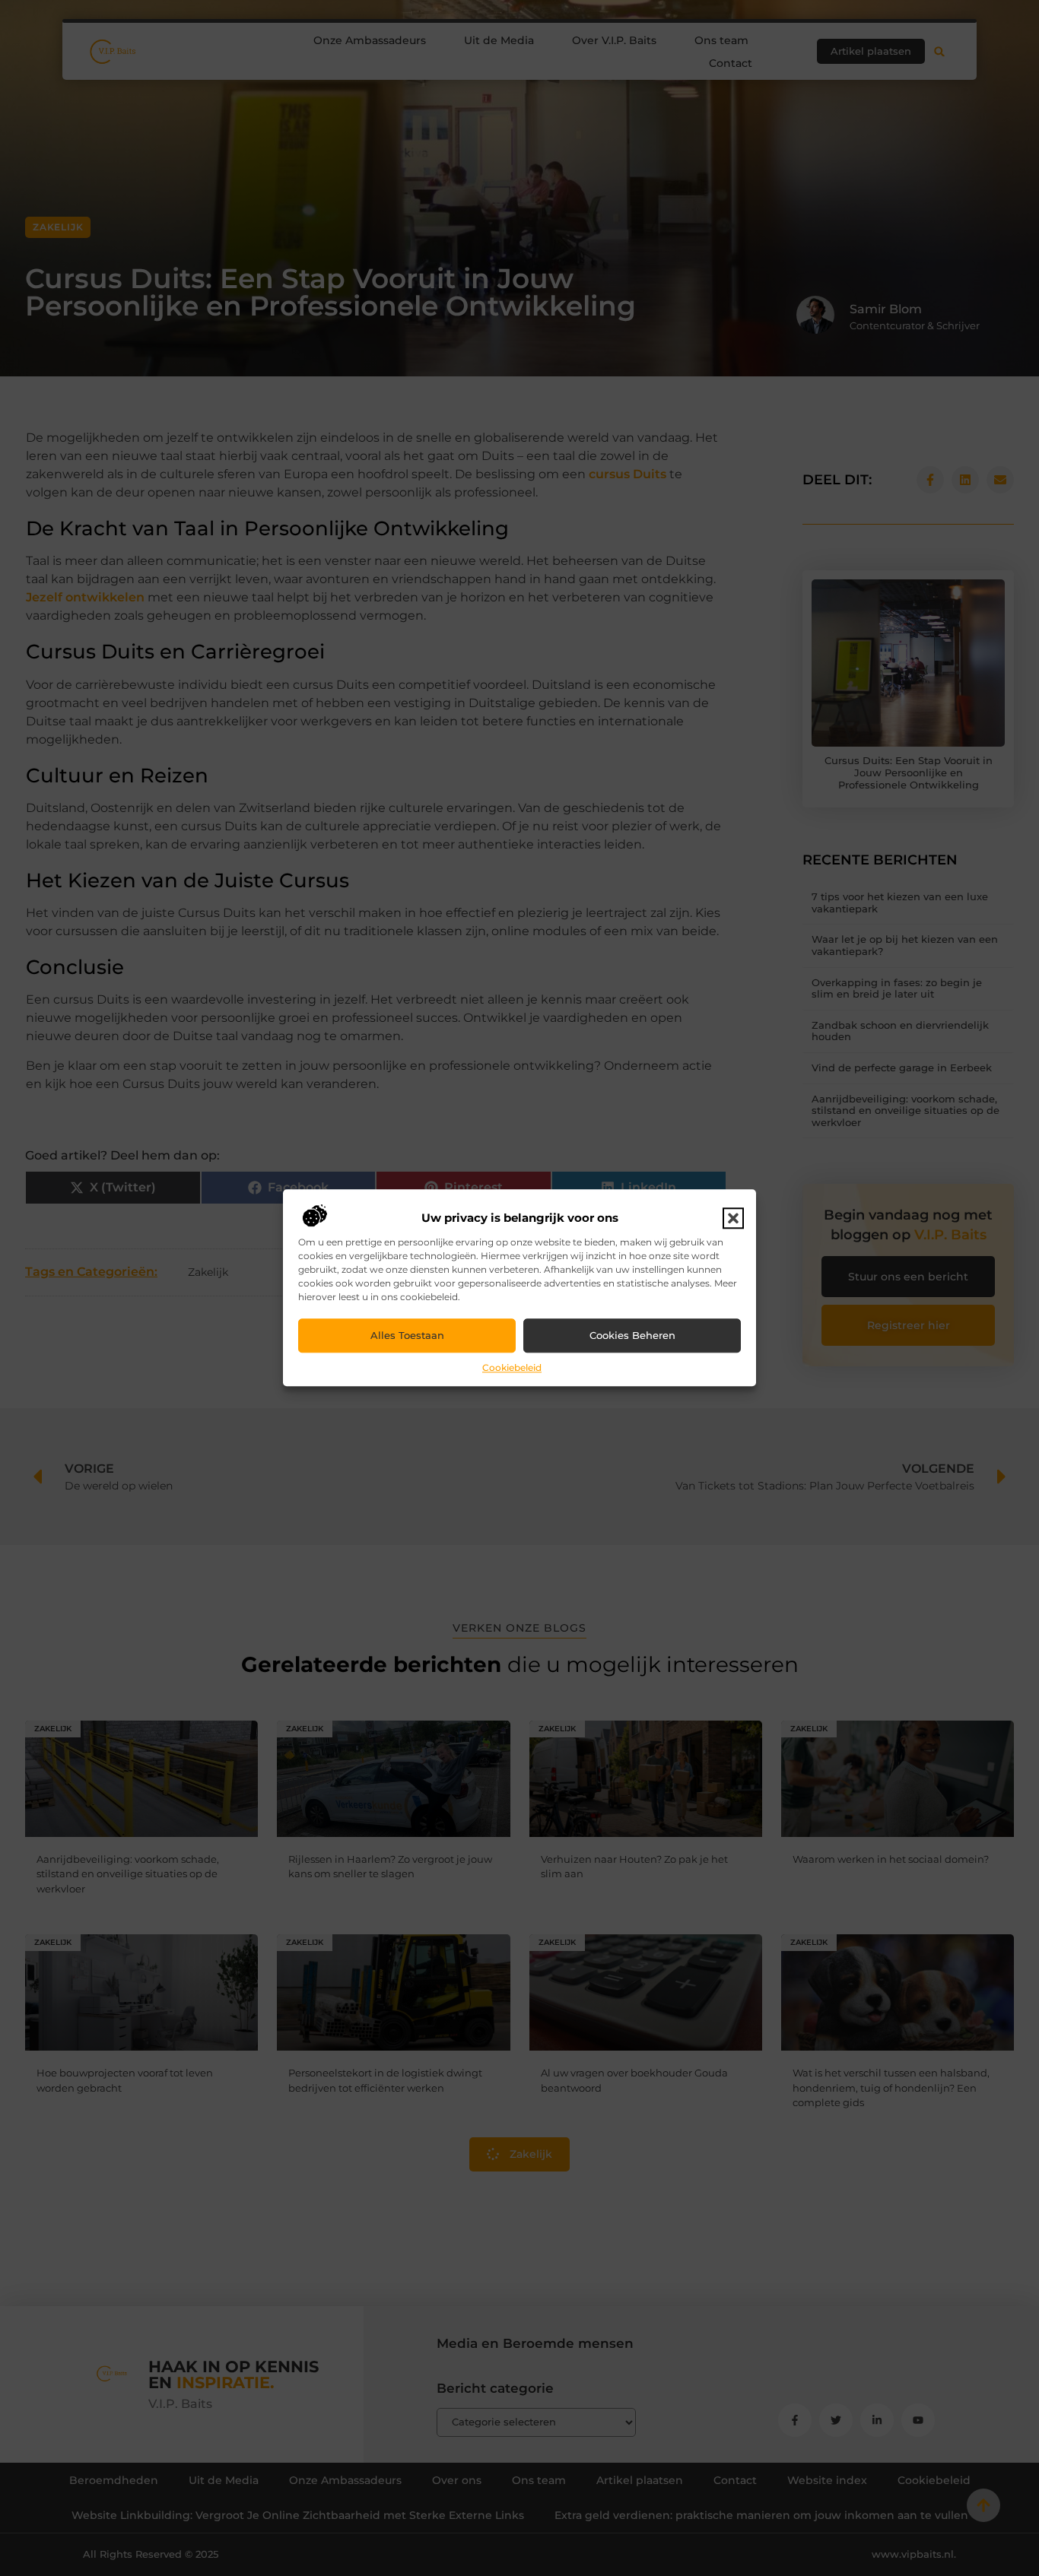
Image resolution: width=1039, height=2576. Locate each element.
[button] (733, 1218)
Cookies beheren (632, 1336)
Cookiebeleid (512, 1367)
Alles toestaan (407, 1336)
